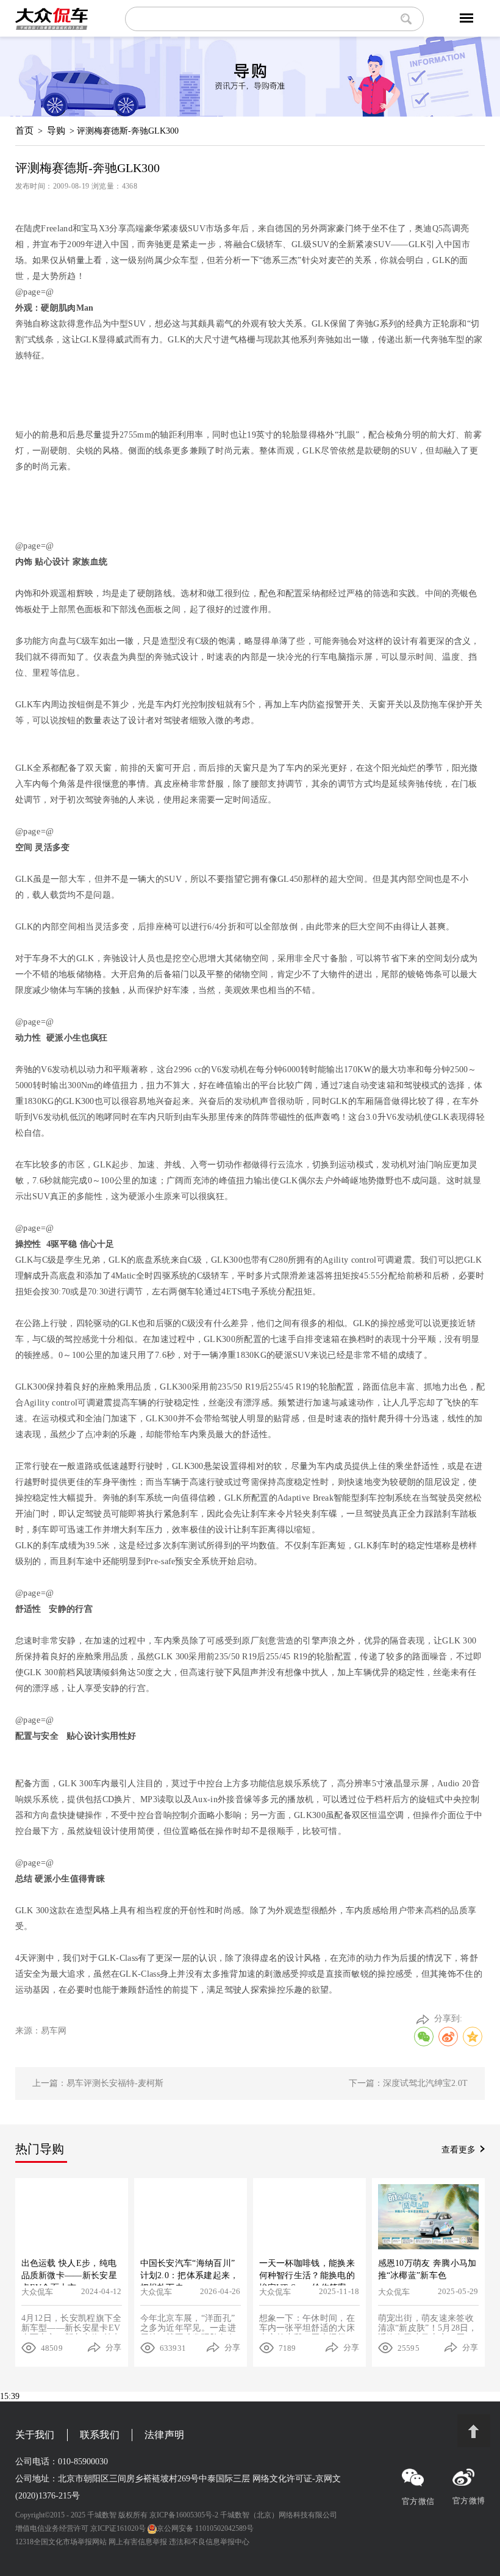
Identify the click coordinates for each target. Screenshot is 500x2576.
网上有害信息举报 (138, 2542)
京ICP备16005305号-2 (184, 2515)
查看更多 (459, 2150)
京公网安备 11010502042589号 (205, 2528)
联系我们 (100, 2435)
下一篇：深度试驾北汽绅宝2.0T (408, 2083)
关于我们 (35, 2435)
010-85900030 (83, 2462)
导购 (56, 131)
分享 (114, 2347)
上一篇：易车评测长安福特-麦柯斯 (98, 2083)
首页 (24, 131)
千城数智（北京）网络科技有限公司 (279, 2515)
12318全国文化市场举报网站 (61, 2542)
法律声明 (164, 2435)
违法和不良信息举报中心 (209, 2542)
